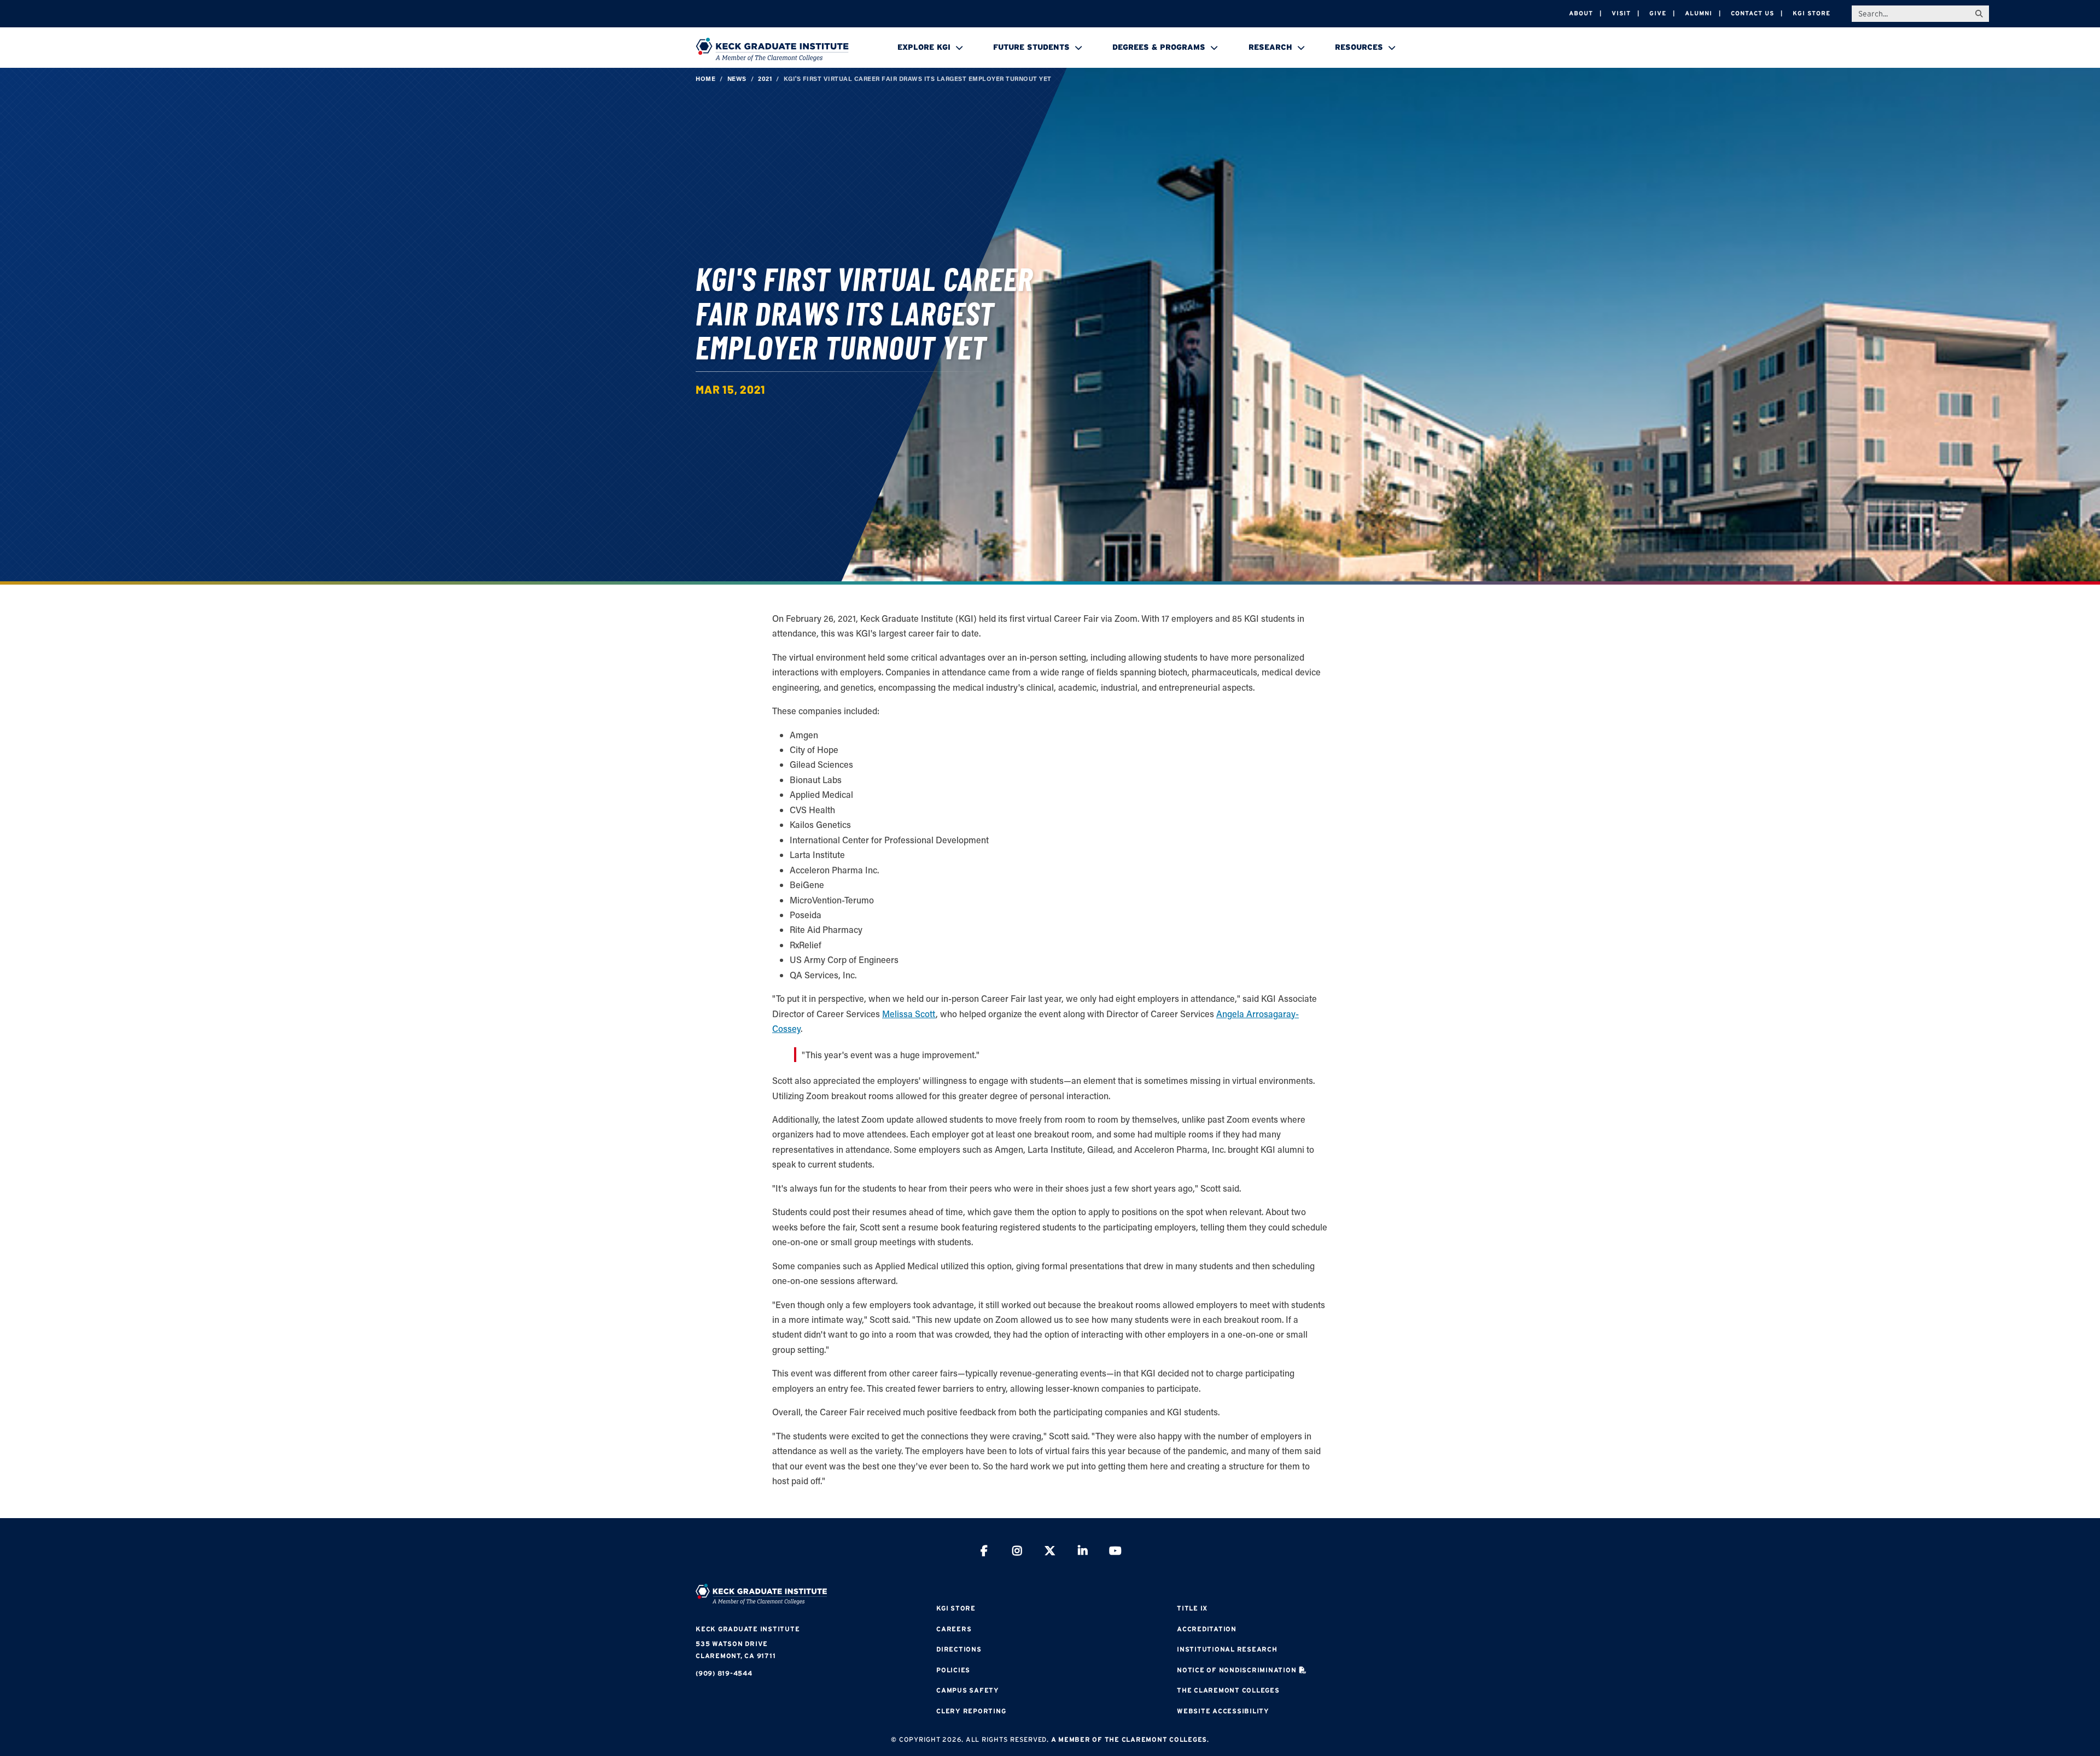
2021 (765, 78)
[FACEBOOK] (984, 1552)
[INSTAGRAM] (1017, 1552)
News (737, 78)
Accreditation (1207, 1629)
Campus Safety (968, 1690)
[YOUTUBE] (1116, 1552)
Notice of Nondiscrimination (1236, 1670)
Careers (954, 1629)
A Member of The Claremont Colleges (1129, 1739)
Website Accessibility (1223, 1711)
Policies (953, 1670)
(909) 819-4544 (724, 1673)
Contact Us (1752, 13)
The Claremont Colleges (1228, 1690)
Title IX (1192, 1608)
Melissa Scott (909, 1014)
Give (1658, 13)
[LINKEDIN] (1083, 1552)
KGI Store (1812, 13)
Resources (1359, 47)
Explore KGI (924, 47)
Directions (959, 1649)
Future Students (1031, 47)
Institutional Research (1227, 1649)
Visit (1621, 13)
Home (705, 78)
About (1581, 13)
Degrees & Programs (1159, 47)
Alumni (1699, 13)
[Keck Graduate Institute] (772, 49)
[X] (1050, 1552)
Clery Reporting (971, 1711)
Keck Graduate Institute (748, 1629)
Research (1270, 47)
